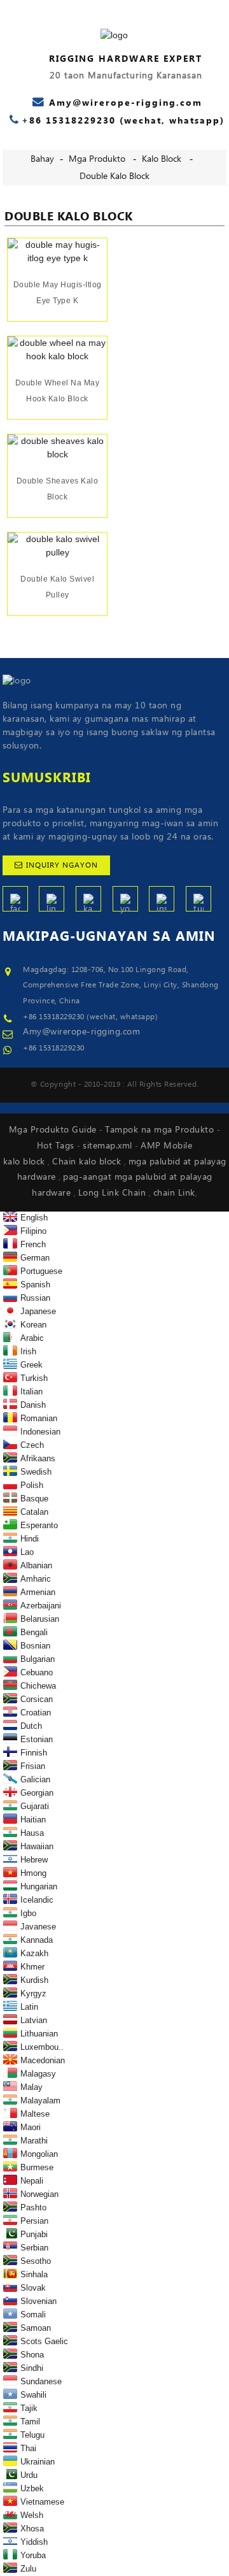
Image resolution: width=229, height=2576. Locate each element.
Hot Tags (57, 1146)
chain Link (174, 1193)
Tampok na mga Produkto (161, 1130)
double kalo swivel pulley (57, 587)
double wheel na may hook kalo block (58, 391)
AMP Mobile (166, 1146)
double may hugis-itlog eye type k (58, 293)
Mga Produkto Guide (54, 1130)
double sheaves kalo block (58, 489)
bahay (42, 159)
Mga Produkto (97, 159)
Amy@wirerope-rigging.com (81, 1032)
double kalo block (114, 176)
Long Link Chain (114, 1193)
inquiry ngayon (62, 865)
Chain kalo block (88, 1162)
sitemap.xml (109, 1146)
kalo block (162, 159)
